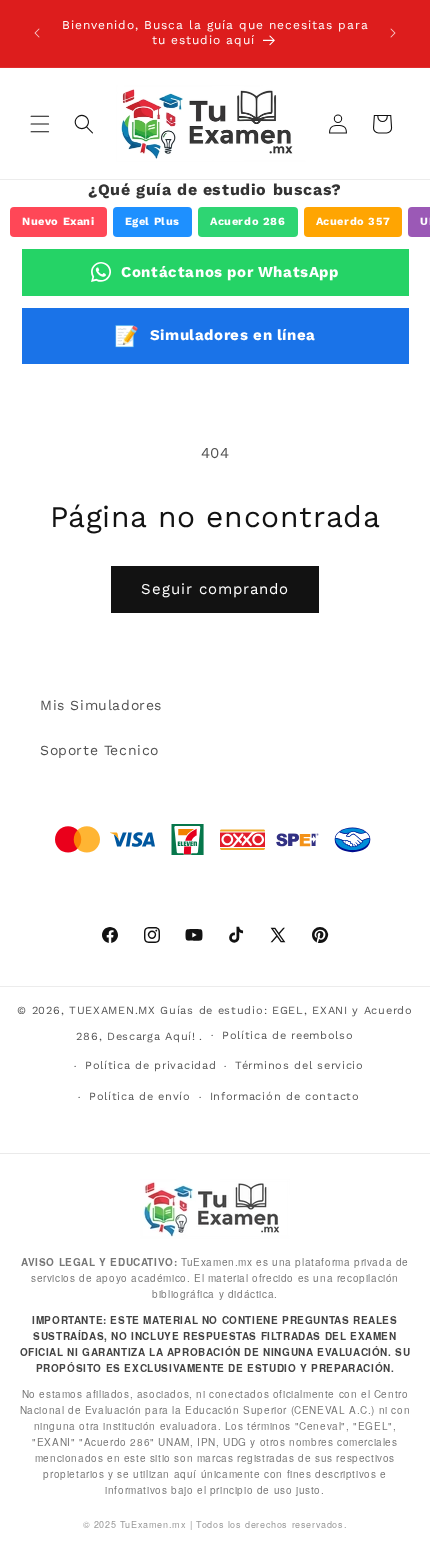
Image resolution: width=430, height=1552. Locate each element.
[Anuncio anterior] (37, 33)
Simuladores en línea (215, 336)
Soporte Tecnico (99, 750)
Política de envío (140, 1096)
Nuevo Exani (58, 221)
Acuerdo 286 (248, 221)
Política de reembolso (288, 1035)
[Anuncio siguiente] (393, 33)
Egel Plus (152, 221)
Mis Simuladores (101, 705)
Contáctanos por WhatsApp (229, 272)
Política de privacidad (150, 1065)
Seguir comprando (215, 589)
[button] (40, 124)
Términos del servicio (299, 1065)
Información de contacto (285, 1096)
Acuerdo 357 (353, 221)
